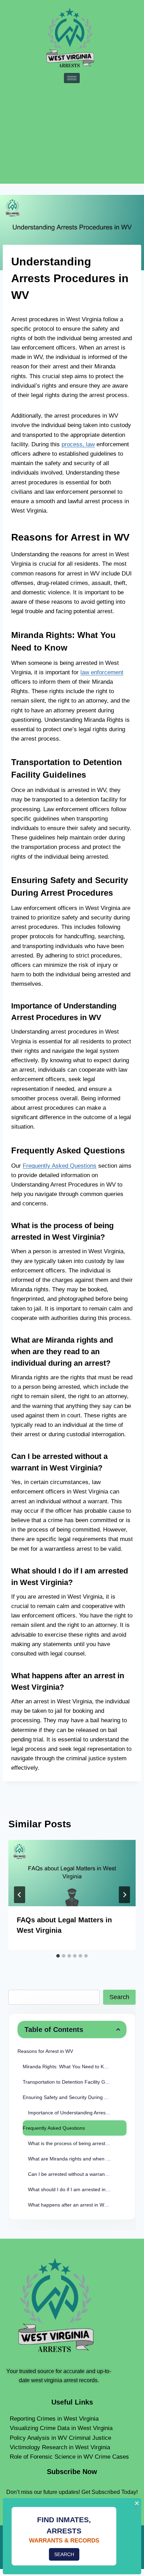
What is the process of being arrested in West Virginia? (77, 2143)
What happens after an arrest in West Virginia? (77, 2205)
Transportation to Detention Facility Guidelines (74, 2082)
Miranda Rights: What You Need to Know (68, 2067)
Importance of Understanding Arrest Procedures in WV (77, 2113)
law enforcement (102, 672)
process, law (78, 444)
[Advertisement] (72, 132)
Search (119, 1997)
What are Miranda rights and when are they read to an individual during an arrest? (77, 2159)
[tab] (58, 1956)
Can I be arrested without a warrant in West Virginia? (77, 2174)
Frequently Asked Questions (60, 1166)
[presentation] (72, 1873)
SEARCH (64, 2554)
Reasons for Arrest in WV (45, 2051)
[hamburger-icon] (72, 78)
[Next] (124, 1895)
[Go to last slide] (20, 1895)
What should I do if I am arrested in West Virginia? (77, 2189)
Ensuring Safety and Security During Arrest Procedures (75, 2097)
